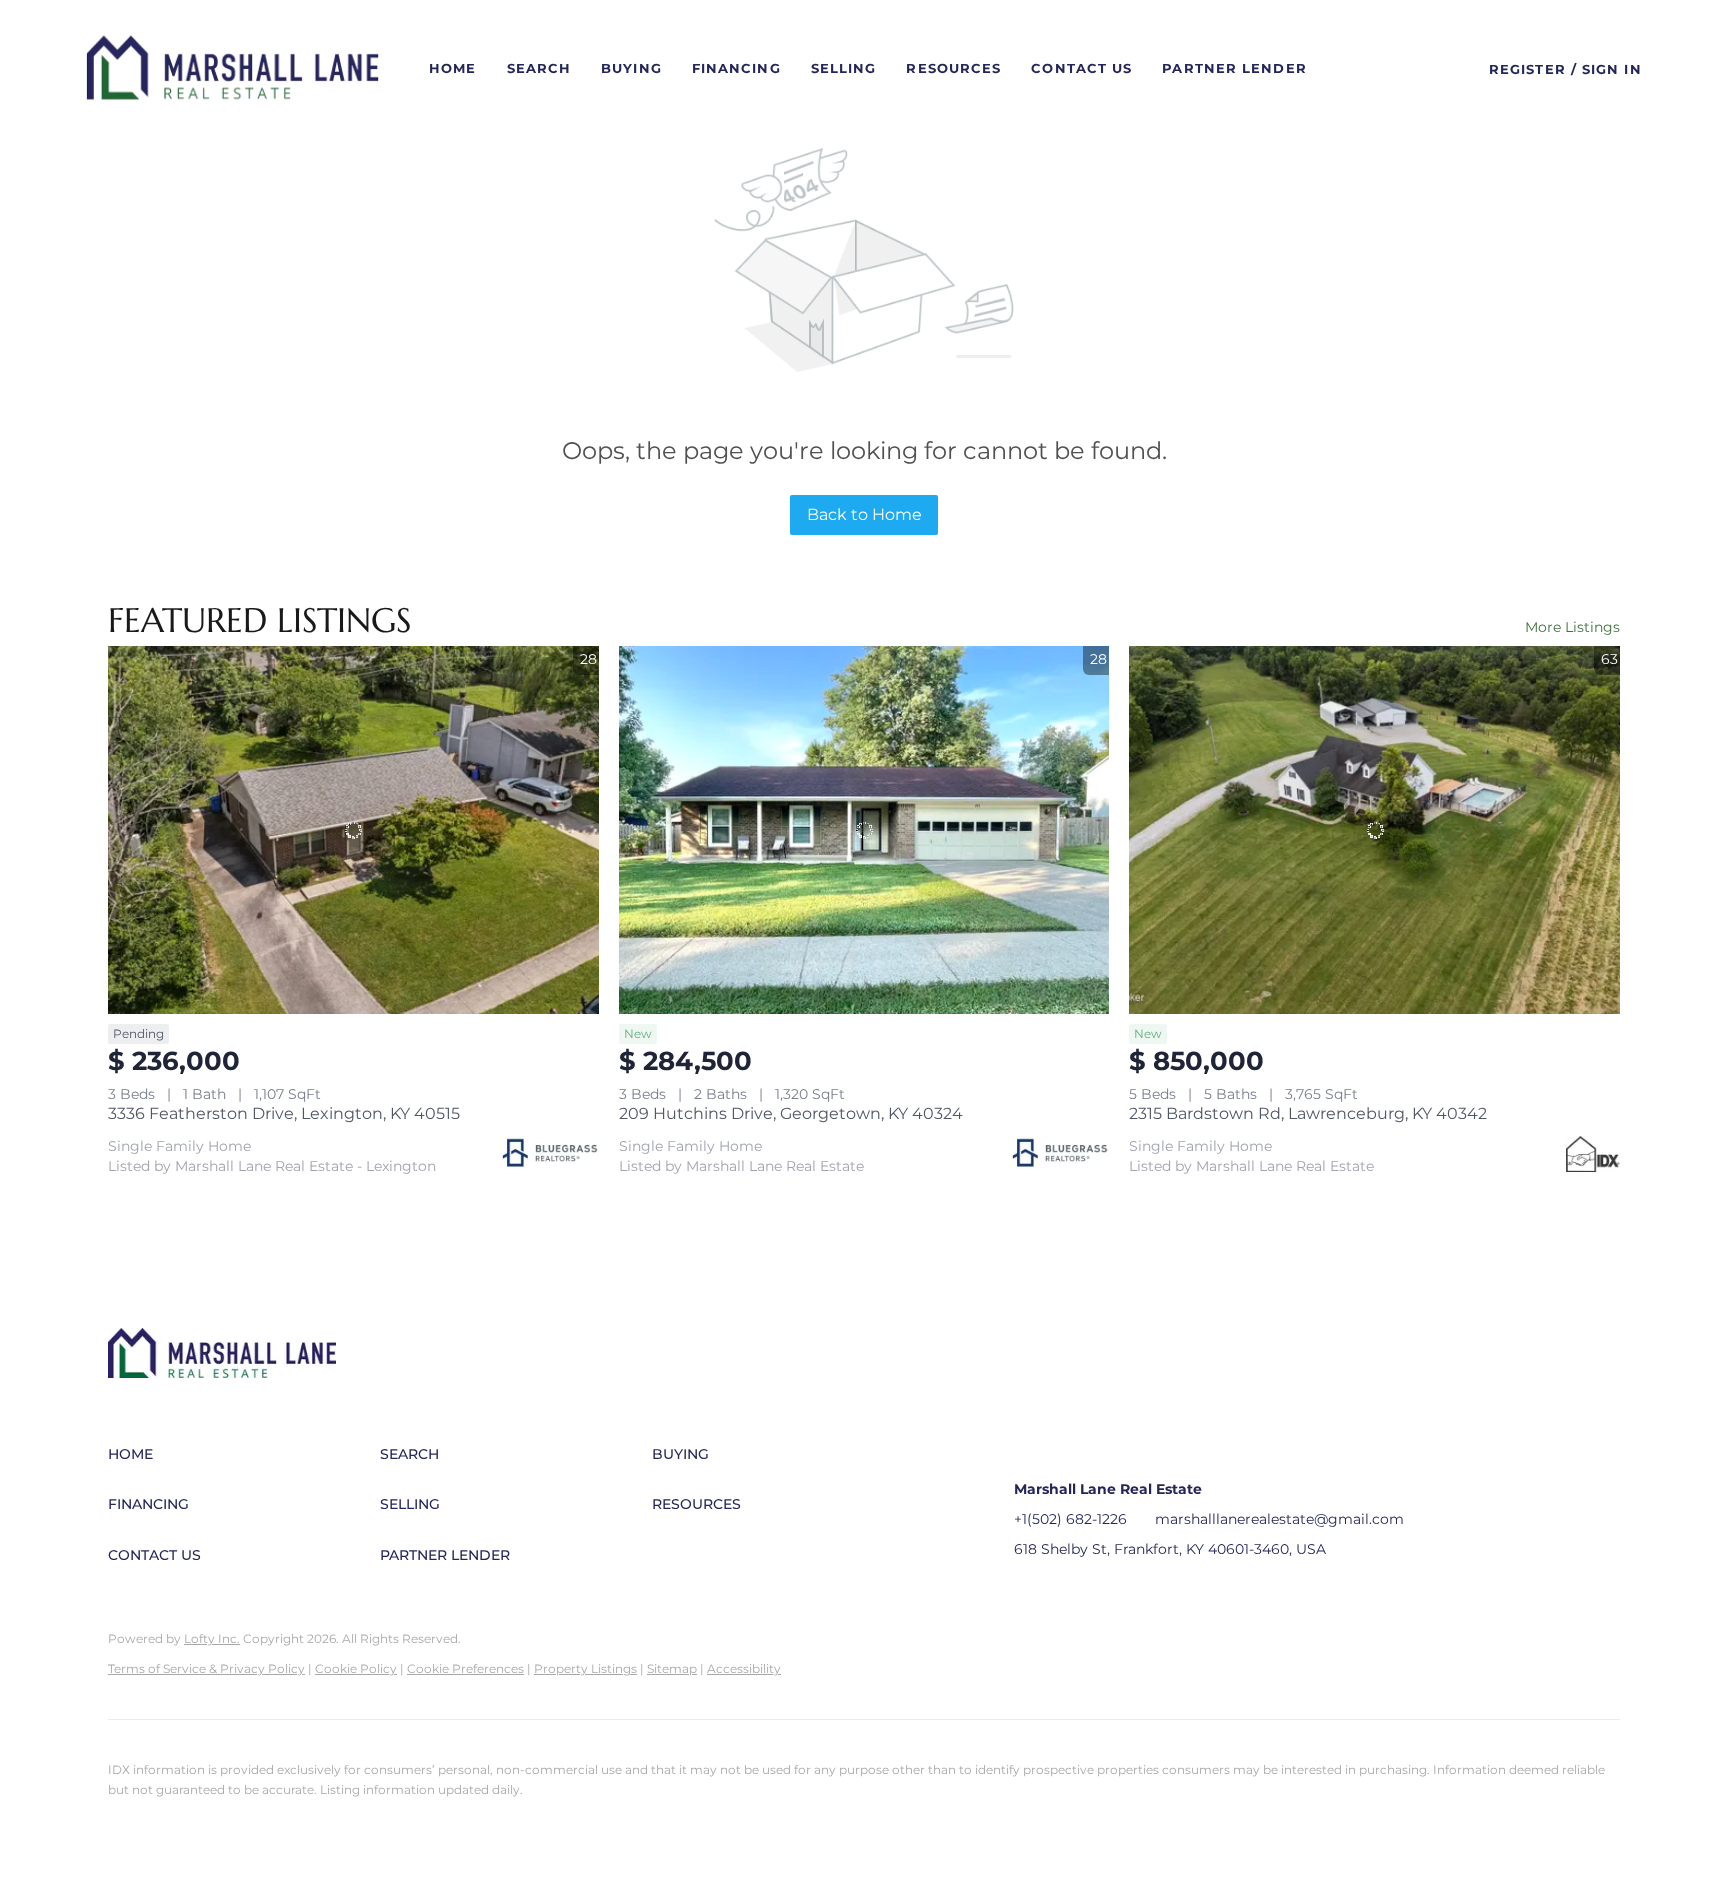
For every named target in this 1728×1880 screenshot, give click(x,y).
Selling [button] (844, 68)
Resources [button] (953, 68)
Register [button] (1527, 69)
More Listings (1572, 627)
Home (452, 68)
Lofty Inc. (212, 1638)
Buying (631, 68)
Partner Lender (1234, 68)
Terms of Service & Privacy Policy (206, 1668)
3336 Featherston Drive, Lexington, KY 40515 (284, 1113)
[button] (232, 69)
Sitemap (672, 1668)
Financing (736, 68)
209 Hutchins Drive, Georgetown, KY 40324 (791, 1113)
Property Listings (585, 1668)
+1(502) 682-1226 (1070, 1519)
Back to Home (864, 514)
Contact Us (1081, 68)
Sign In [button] (1612, 69)
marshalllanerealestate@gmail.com (1279, 1519)
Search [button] (539, 68)
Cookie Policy (356, 1668)
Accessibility (744, 1668)
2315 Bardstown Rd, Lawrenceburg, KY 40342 (1308, 1113)
